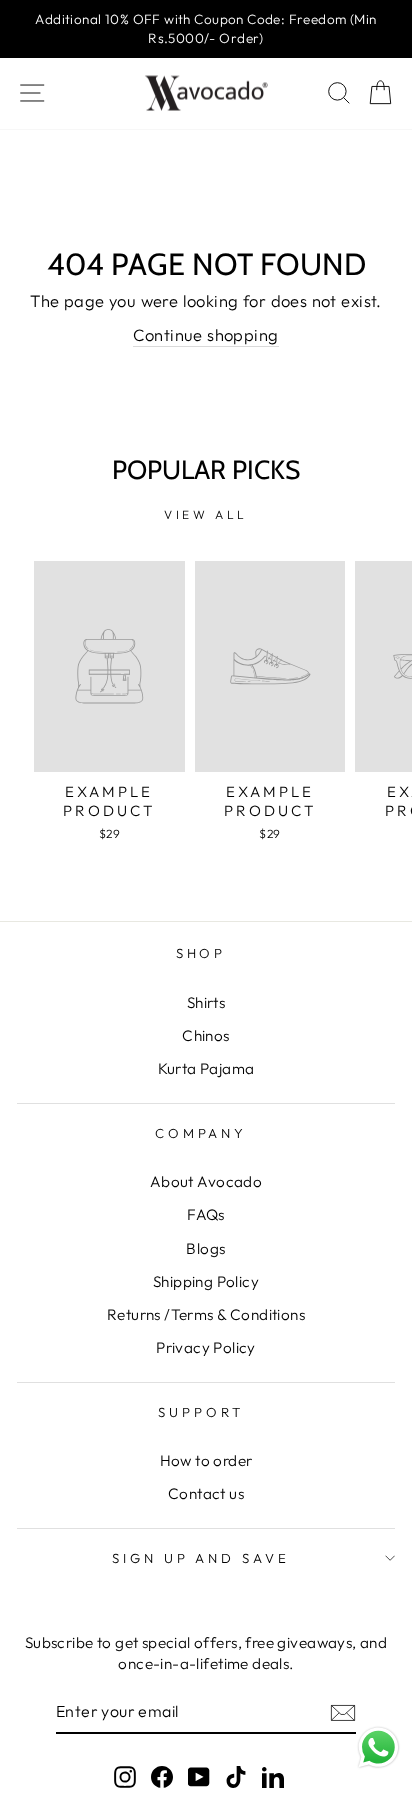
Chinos (205, 1035)
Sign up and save (201, 1558)
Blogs (205, 1248)
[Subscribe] (343, 1712)
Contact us (206, 1493)
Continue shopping (205, 334)
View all (206, 514)
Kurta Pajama (206, 1068)
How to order (206, 1460)
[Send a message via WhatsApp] (378, 1747)
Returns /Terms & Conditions (206, 1314)
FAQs (206, 1214)
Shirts (206, 1002)
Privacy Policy (206, 1347)
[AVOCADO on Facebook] (162, 1775)
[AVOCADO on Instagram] (125, 1775)
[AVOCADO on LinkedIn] (273, 1775)
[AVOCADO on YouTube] (199, 1775)
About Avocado (206, 1181)
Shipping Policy (206, 1281)
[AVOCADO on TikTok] (236, 1775)
